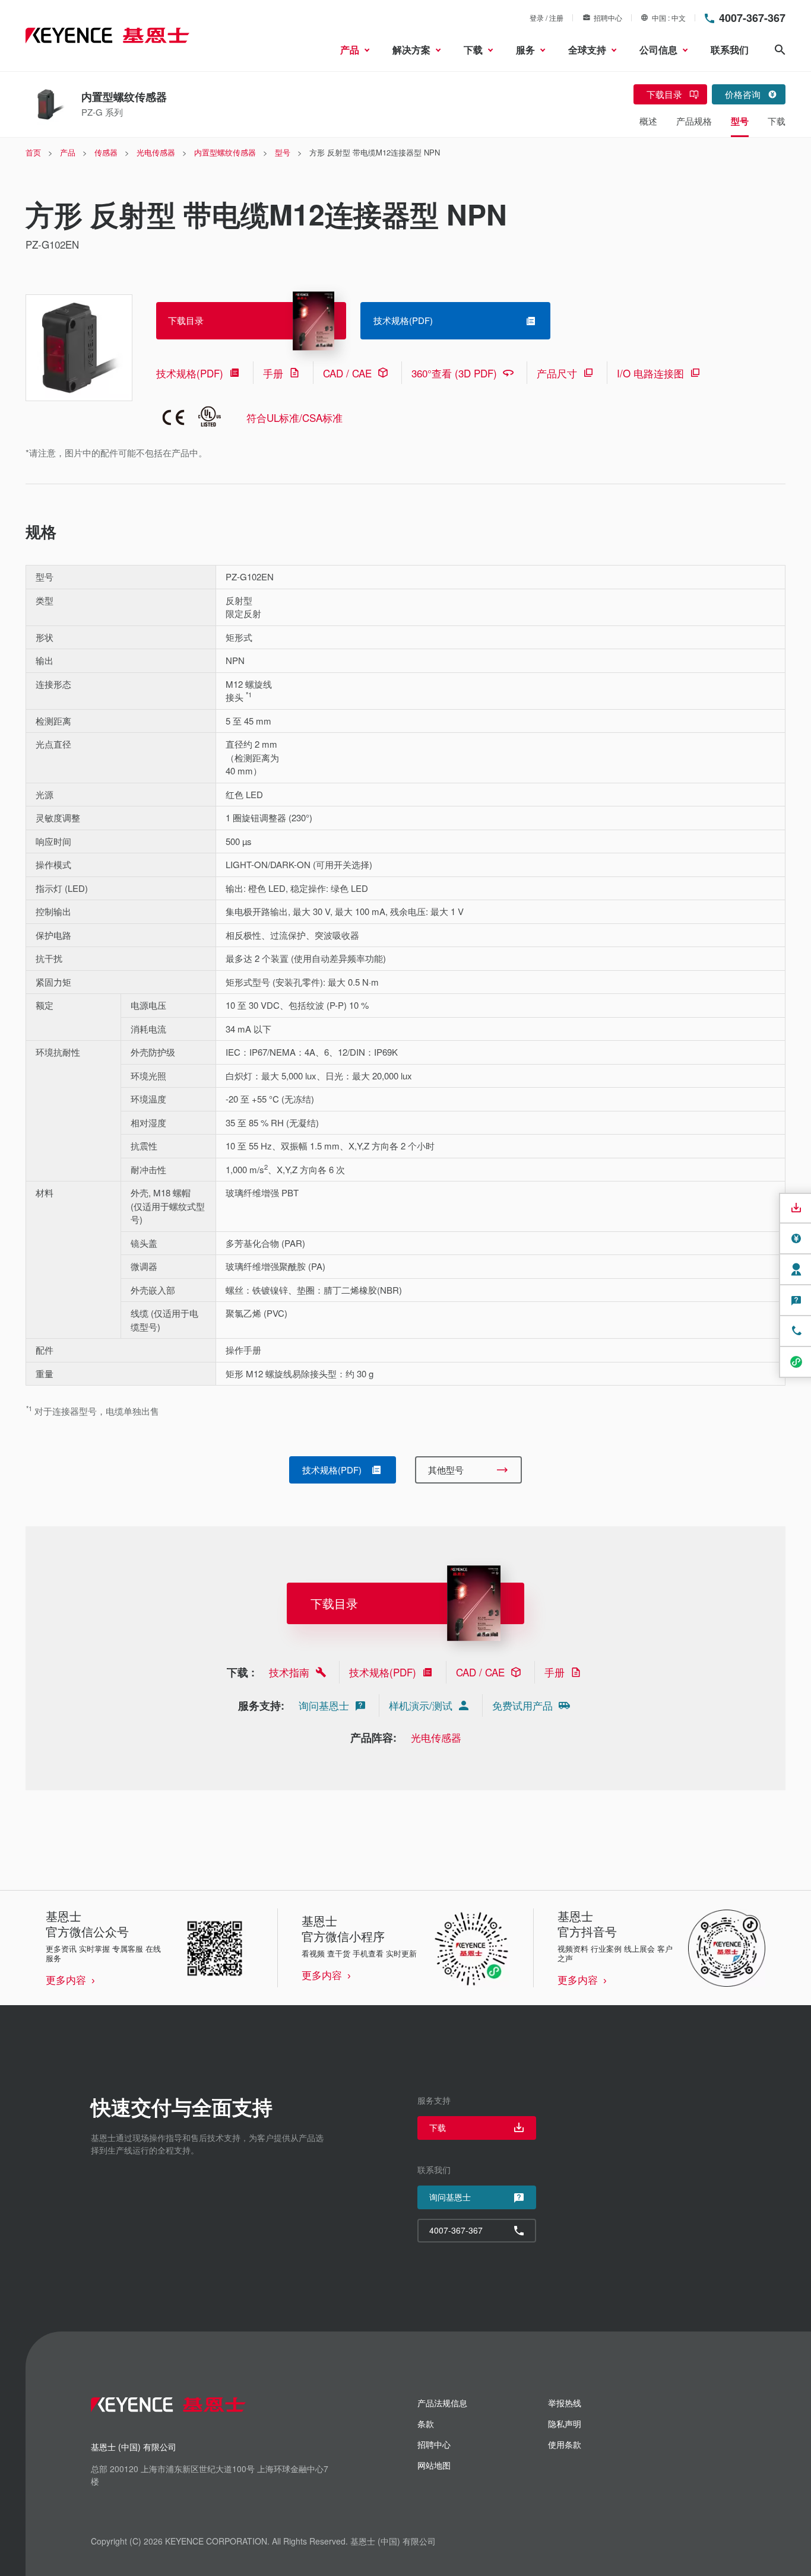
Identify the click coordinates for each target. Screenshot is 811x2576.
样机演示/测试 (421, 1705)
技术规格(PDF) (190, 373)
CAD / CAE (347, 373)
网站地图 (434, 2465)
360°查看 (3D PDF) (454, 373)
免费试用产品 (522, 1705)
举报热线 (565, 2403)
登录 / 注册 (547, 18)
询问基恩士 (324, 1705)
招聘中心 (608, 18)
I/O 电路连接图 (650, 373)
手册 (273, 373)
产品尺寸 (557, 373)
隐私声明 (565, 2423)
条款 (426, 2423)
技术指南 (289, 1672)
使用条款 (565, 2444)
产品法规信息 (442, 2403)
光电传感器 (436, 1737)
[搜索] (780, 50)
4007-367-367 (752, 18)
